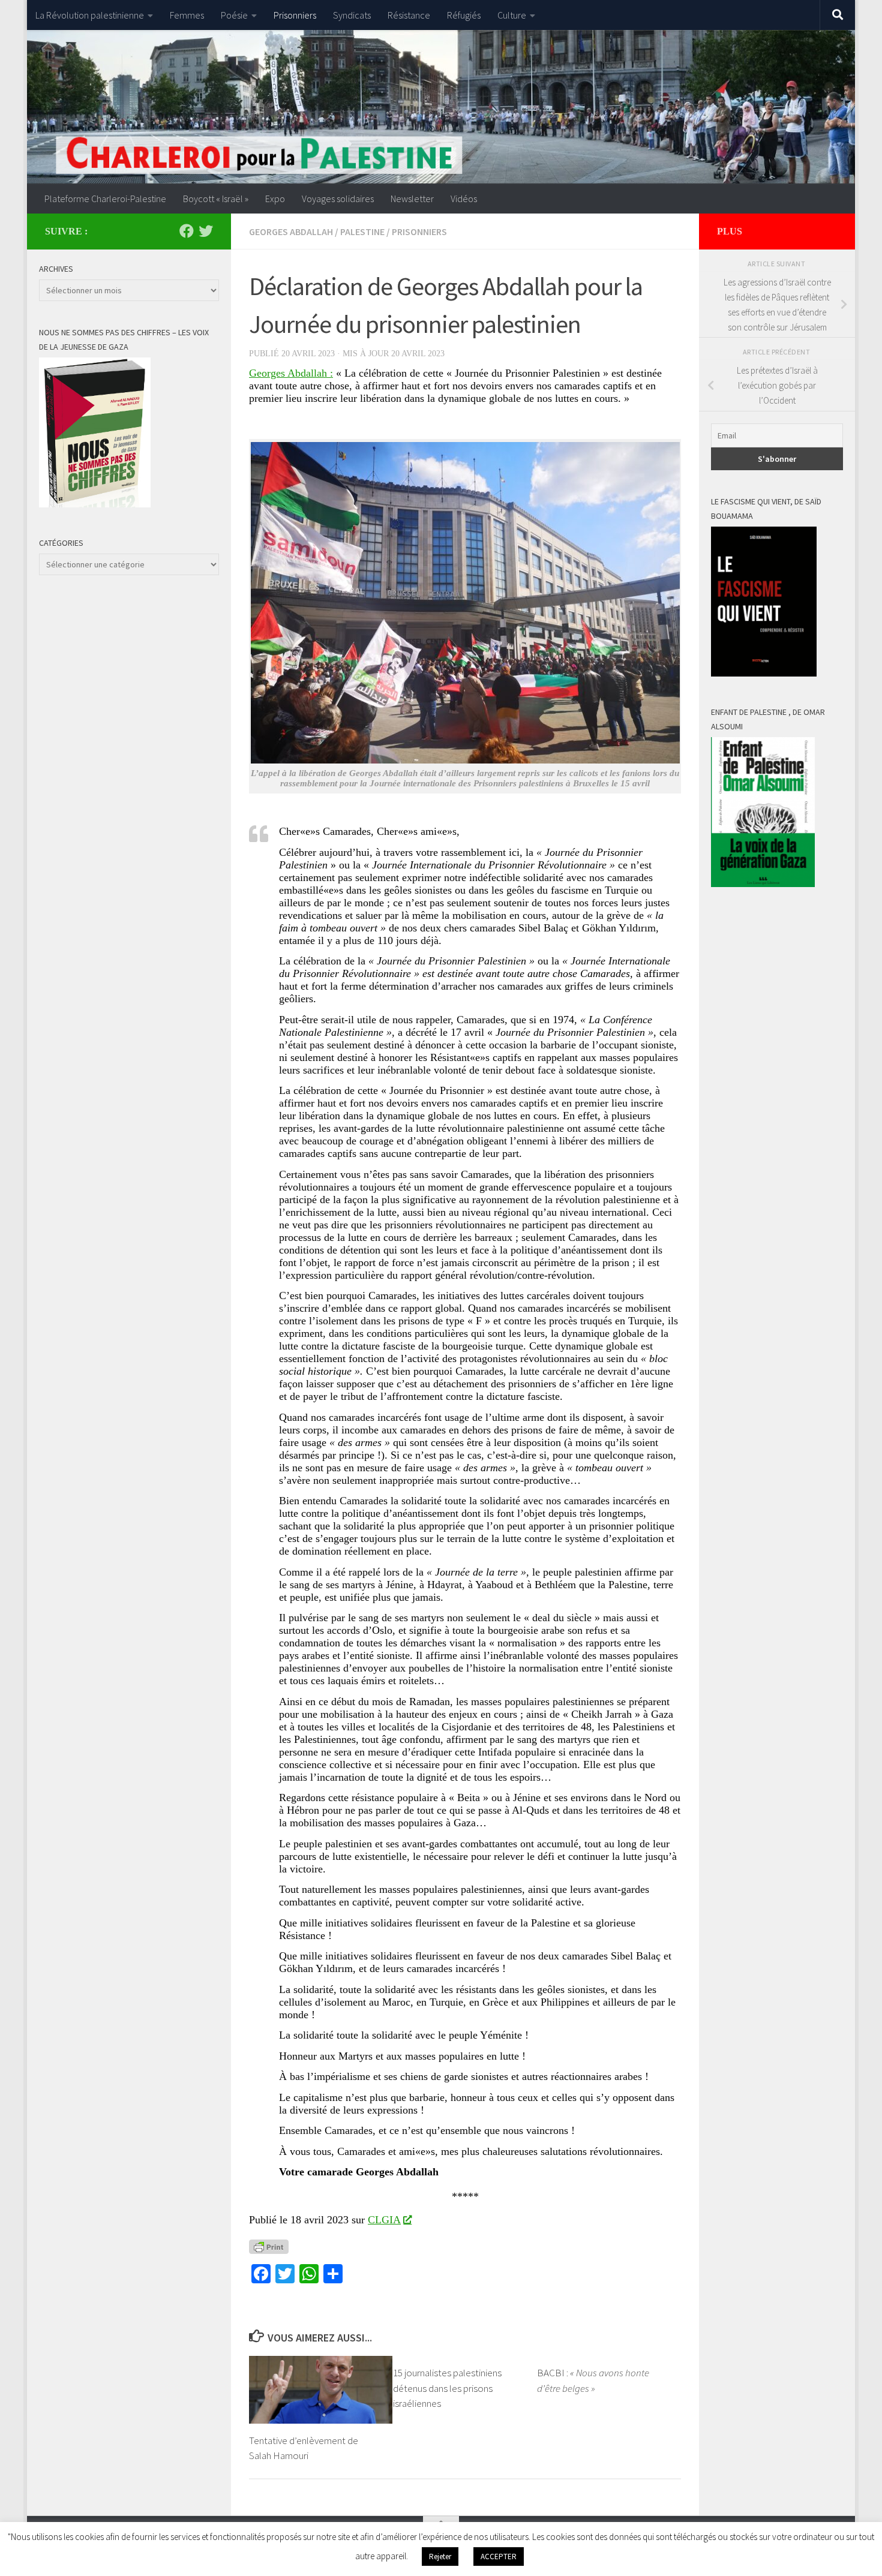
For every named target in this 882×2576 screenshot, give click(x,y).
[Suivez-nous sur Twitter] (206, 231)
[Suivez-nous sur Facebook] (187, 231)
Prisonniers (295, 15)
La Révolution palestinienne (90, 15)
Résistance (409, 15)
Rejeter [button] (440, 2557)
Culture (512, 15)
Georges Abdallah (291, 232)
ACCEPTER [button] (499, 2557)
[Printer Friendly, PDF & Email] (269, 2246)
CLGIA (384, 2220)
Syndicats (352, 15)
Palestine (362, 232)
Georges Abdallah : (291, 373)
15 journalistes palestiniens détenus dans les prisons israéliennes (447, 2388)
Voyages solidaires (338, 199)
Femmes (187, 15)
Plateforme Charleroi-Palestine (105, 199)
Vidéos (464, 199)
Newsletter (412, 199)
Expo (275, 199)
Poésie (234, 15)
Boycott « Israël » (216, 199)
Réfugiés (464, 15)
